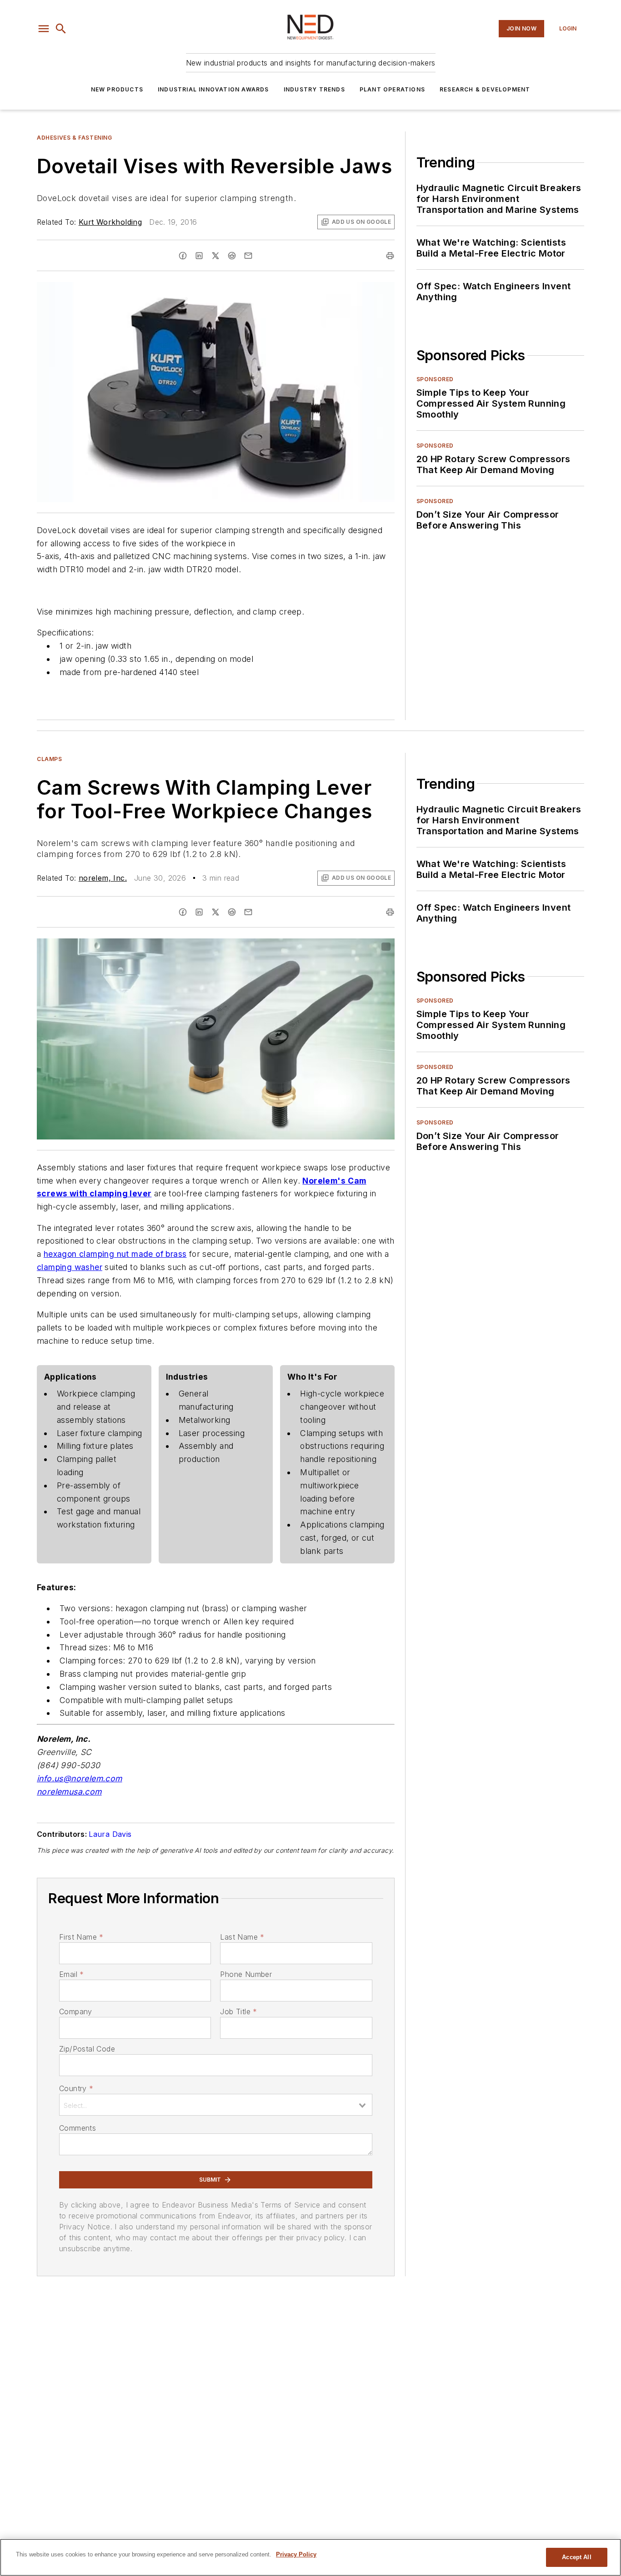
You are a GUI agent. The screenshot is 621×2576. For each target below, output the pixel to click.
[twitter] (215, 256)
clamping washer (70, 1267)
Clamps (50, 759)
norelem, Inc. (103, 878)
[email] (248, 256)
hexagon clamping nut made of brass (115, 1254)
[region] (310, 2557)
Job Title (238, 2011)
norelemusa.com (69, 1792)
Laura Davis (110, 1834)
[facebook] (183, 256)
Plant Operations (392, 89)
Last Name (242, 1937)
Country (76, 2088)
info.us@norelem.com (80, 1778)
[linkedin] (199, 256)
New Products (117, 89)
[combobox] (216, 2105)
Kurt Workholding (110, 222)
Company (76, 2011)
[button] (44, 29)
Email (71, 1974)
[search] (61, 29)
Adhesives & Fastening (75, 138)
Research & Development (485, 89)
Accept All (576, 2557)
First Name (81, 1937)
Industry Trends (314, 89)
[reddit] (232, 256)
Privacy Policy (296, 2554)
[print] (390, 256)
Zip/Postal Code (87, 2049)
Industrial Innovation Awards (213, 89)
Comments (78, 2128)
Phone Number (246, 1974)
